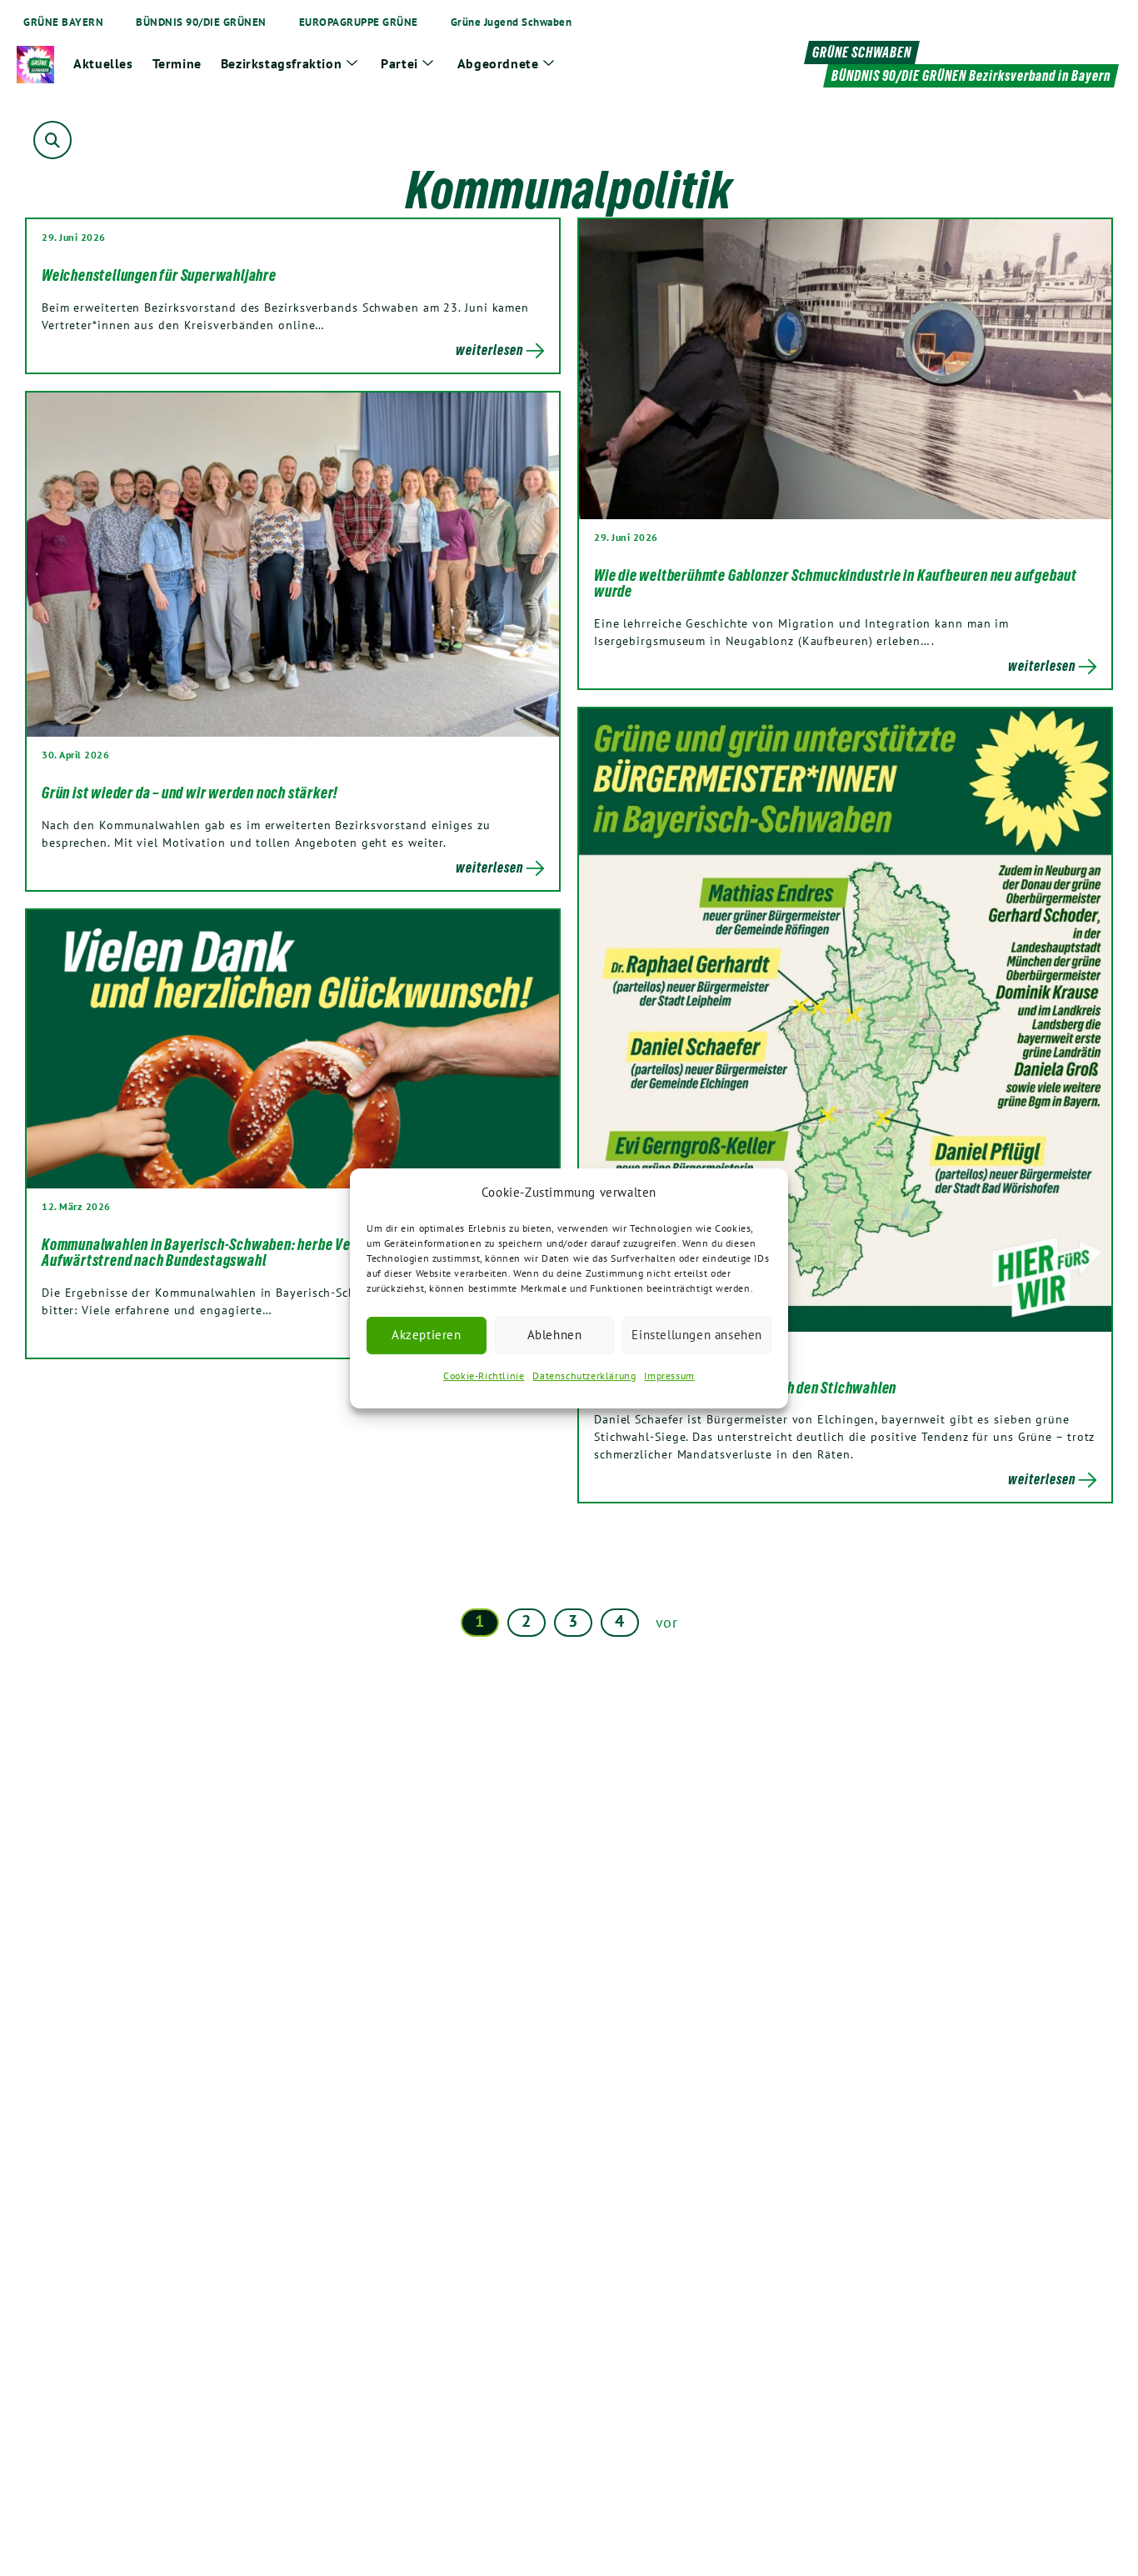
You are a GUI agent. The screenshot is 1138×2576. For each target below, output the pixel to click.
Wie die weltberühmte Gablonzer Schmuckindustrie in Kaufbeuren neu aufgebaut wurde (836, 583)
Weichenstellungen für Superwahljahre (159, 275)
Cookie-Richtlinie (484, 1376)
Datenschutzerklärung (584, 1376)
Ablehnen (555, 1335)
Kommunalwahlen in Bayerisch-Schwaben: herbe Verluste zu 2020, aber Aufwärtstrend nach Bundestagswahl (256, 1253)
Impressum (669, 1376)
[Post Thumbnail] (845, 368)
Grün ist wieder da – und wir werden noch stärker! (190, 793)
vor (667, 1622)
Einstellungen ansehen (697, 1335)
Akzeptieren (427, 1335)
